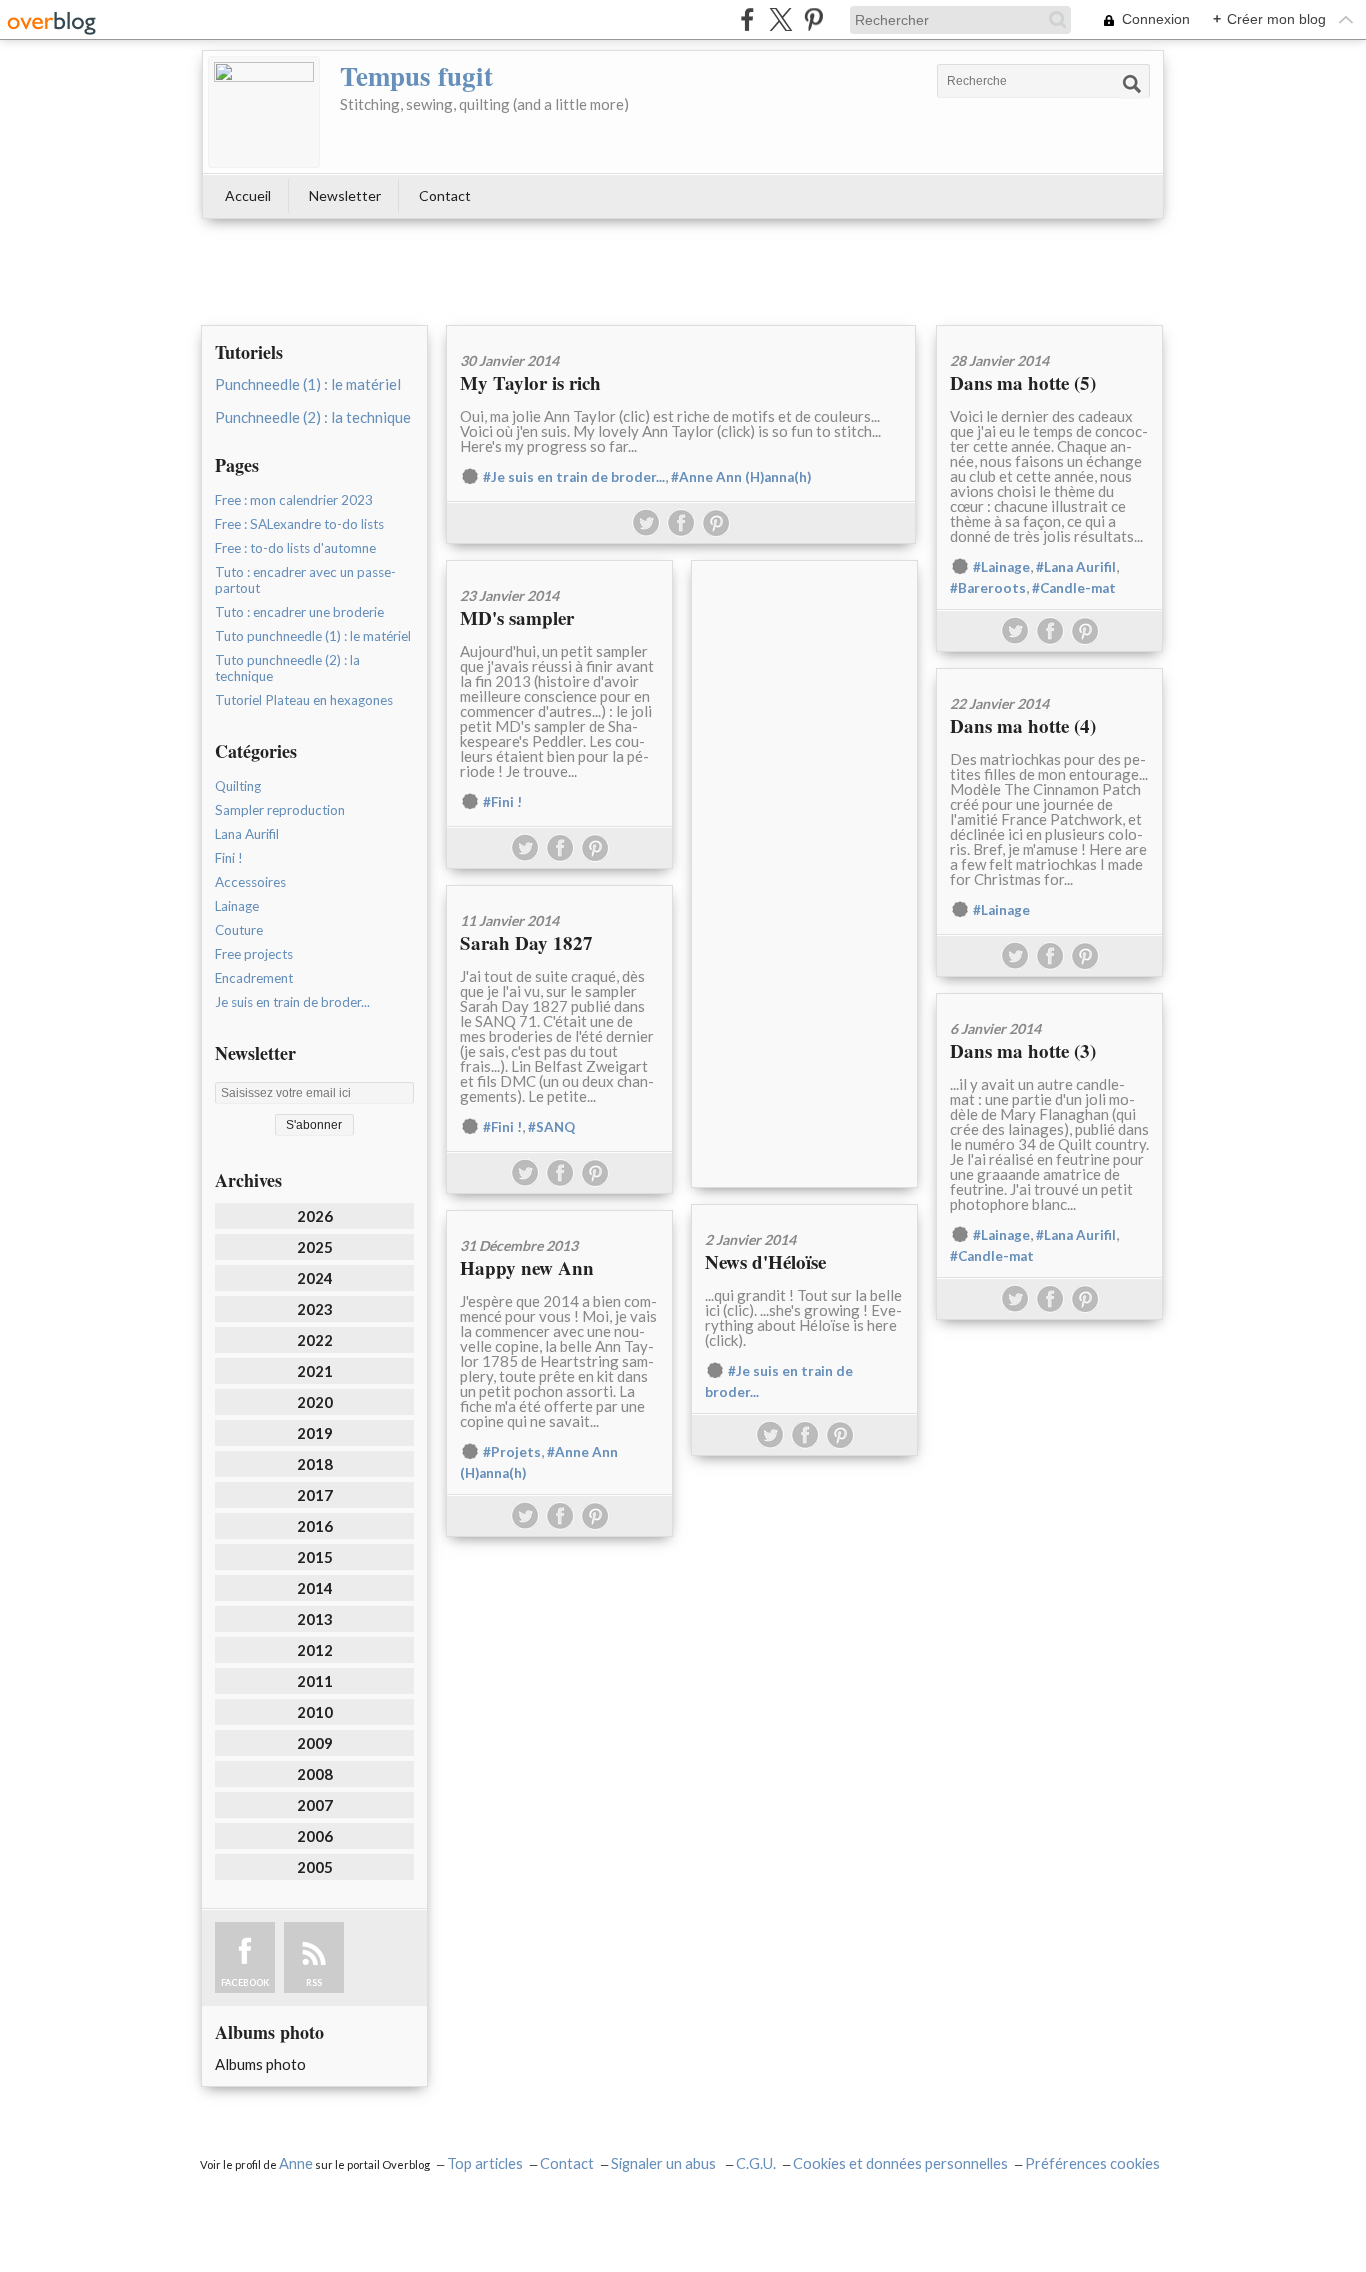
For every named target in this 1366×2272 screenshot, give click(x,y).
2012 (315, 1650)
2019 (315, 1433)
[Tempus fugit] (264, 112)
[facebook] (747, 19)
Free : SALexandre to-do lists (299, 524)
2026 (315, 1216)
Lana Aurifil (247, 834)
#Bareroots (988, 588)
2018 (315, 1464)
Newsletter (345, 195)
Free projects (254, 954)
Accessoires (250, 882)
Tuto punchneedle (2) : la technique (287, 668)
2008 (315, 1774)
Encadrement (254, 978)
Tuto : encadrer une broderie (299, 612)
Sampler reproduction (280, 810)
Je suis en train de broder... (292, 1002)
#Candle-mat (1074, 588)
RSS (314, 1982)
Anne (296, 2163)
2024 (315, 1278)
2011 (315, 1681)
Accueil (248, 195)
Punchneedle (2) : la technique (313, 417)
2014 (315, 1588)
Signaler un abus (665, 2163)
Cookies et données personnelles (900, 2163)
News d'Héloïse (765, 1261)
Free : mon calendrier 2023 (294, 500)
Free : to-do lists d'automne (295, 548)
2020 (315, 1402)
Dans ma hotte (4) (1023, 725)
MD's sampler (517, 617)
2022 (315, 1340)
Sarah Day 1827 (526, 942)
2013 (315, 1619)
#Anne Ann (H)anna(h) (741, 477)
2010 (315, 1712)
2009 (315, 1743)
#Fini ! (502, 802)
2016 (315, 1526)
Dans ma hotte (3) (1023, 1050)
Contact (445, 195)
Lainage (237, 906)
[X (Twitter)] (780, 19)
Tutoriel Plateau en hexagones (304, 700)
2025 (315, 1247)
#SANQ (551, 1127)
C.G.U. (756, 2163)
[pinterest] (813, 19)
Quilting (238, 786)
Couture (239, 930)
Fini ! (229, 858)
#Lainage (1001, 567)
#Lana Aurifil (1076, 567)
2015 (315, 1557)
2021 (315, 1371)
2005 (315, 1867)
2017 (315, 1495)
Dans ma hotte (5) (1023, 382)
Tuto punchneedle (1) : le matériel (313, 636)
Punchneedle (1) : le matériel (308, 384)
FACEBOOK (245, 1982)
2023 (315, 1309)
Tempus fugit (416, 75)
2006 (315, 1836)
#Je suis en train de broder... (574, 477)
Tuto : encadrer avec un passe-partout (305, 580)
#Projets (512, 1452)
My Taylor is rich (530, 382)
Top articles (485, 2163)
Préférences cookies (1092, 2163)
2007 (315, 1805)
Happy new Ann (527, 1267)
